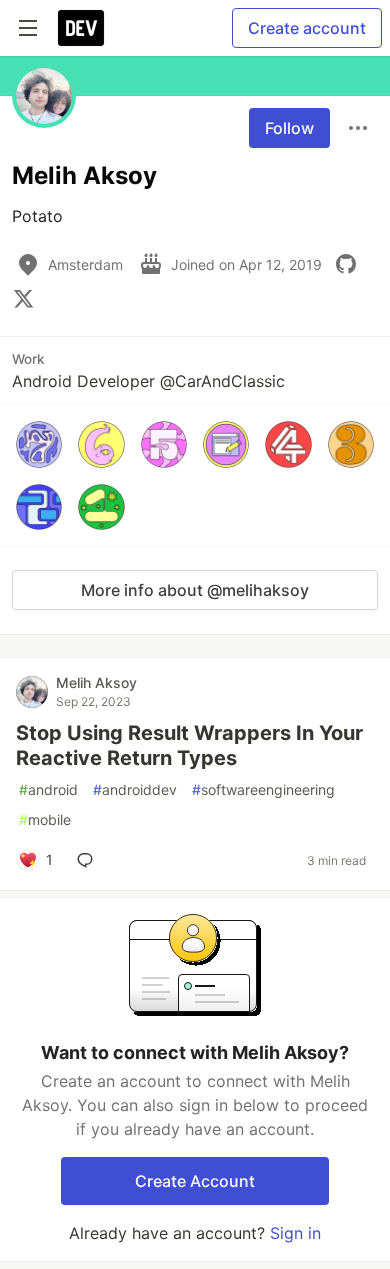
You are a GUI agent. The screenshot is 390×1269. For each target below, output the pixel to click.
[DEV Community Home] (81, 28)
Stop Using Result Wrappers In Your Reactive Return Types (189, 745)
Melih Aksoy (96, 682)
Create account (307, 28)
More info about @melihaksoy (195, 590)
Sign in (295, 1233)
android (48, 789)
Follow (289, 128)
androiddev (135, 789)
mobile (45, 819)
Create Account (195, 1181)
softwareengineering (263, 789)
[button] (39, 444)
